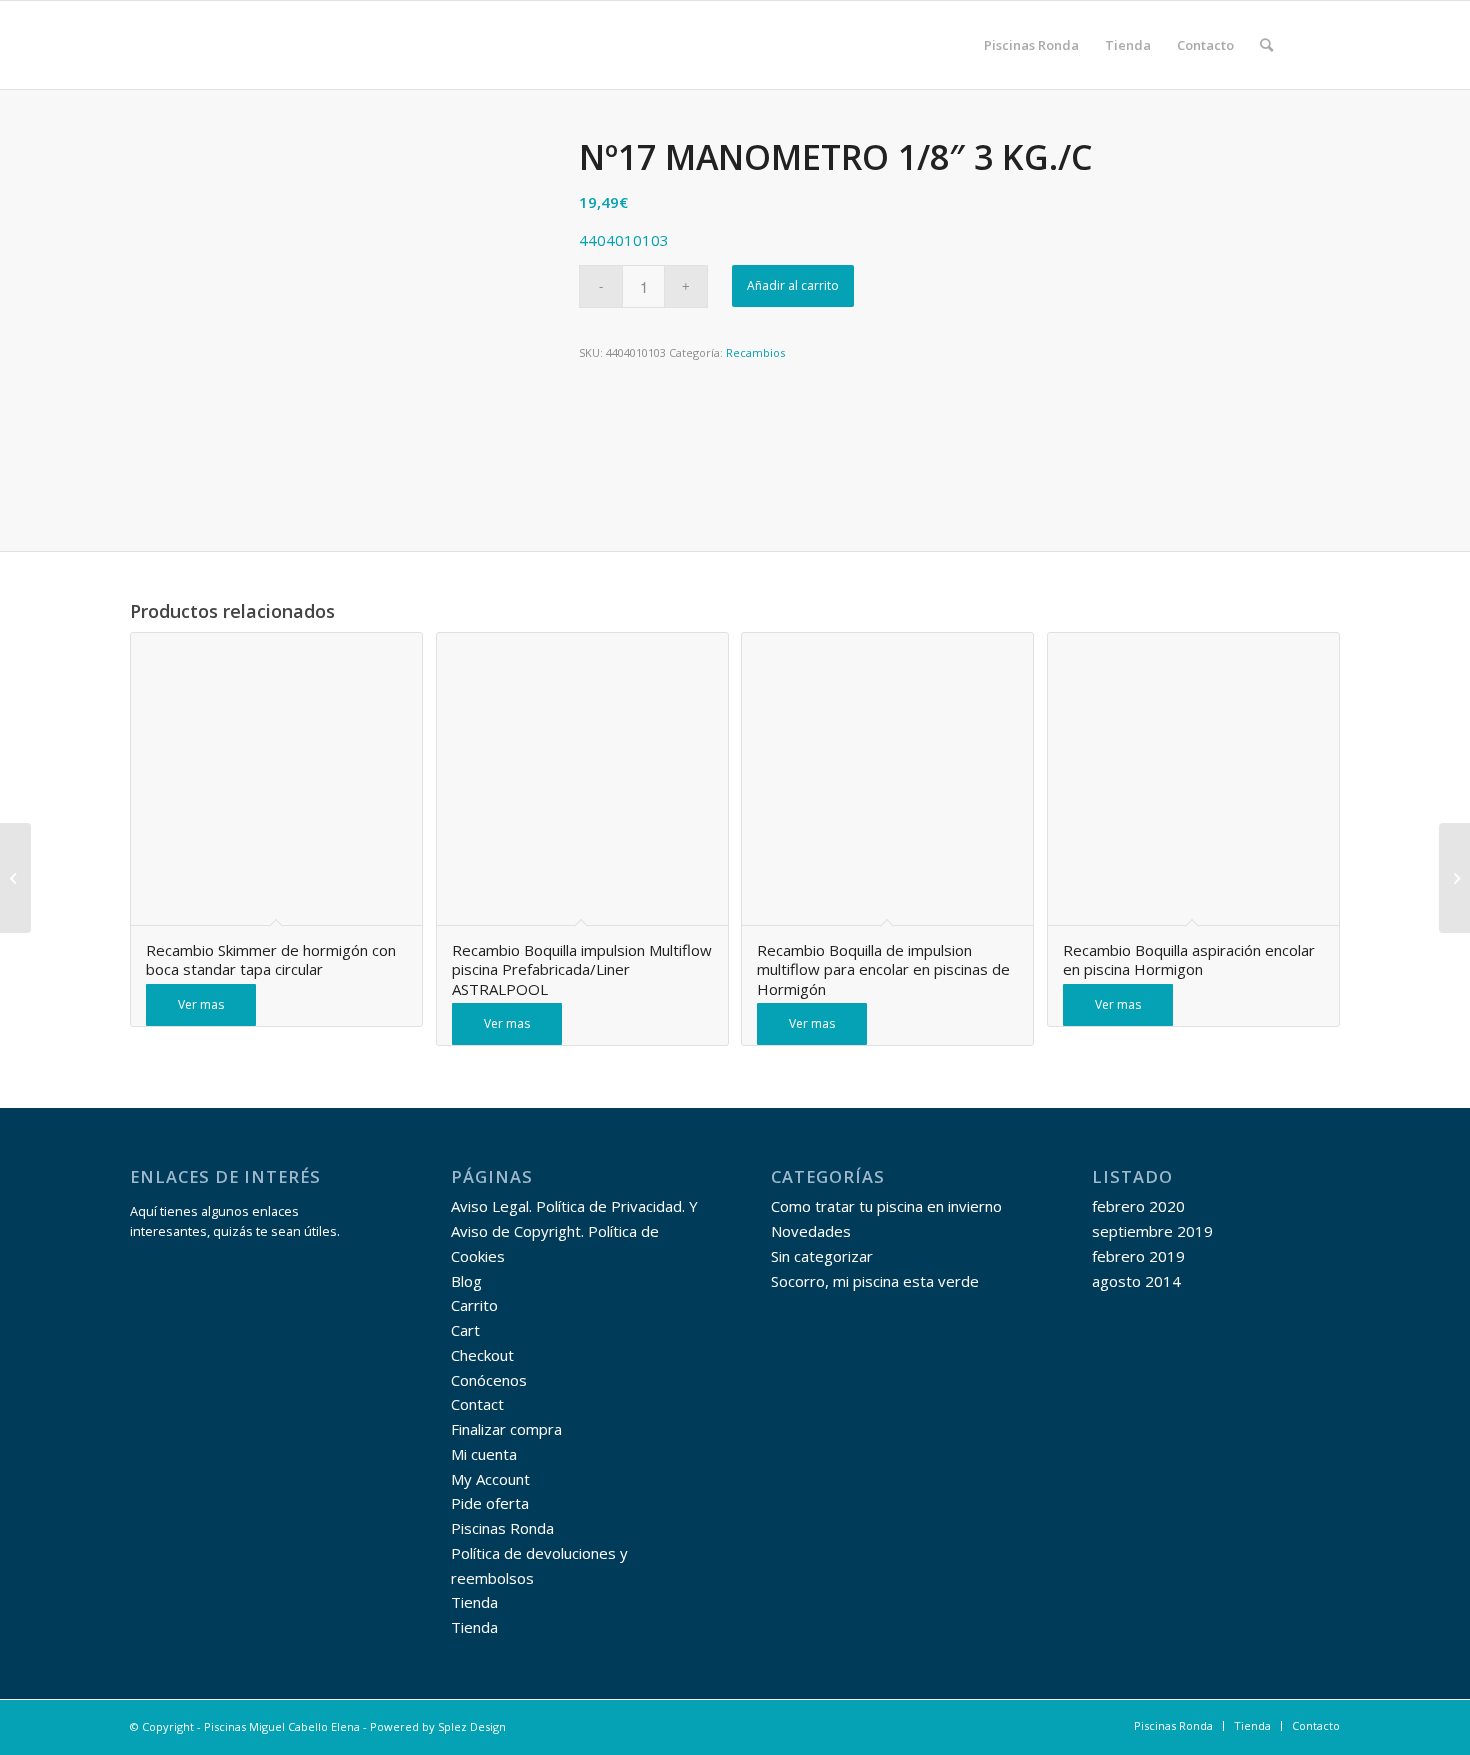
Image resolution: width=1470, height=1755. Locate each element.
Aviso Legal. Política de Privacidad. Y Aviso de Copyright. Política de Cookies (574, 1231)
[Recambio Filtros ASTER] (1454, 878)
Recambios (755, 352)
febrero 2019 (1138, 1256)
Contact (477, 1404)
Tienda (474, 1602)
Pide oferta (490, 1503)
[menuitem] (1031, 45)
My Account (490, 1479)
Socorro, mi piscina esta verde (875, 1281)
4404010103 (624, 240)
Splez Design (472, 1726)
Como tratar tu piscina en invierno (886, 1206)
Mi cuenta (484, 1454)
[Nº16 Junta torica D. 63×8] (15, 878)
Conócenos (489, 1380)
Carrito (474, 1305)
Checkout (482, 1355)
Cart (465, 1330)
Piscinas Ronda (502, 1528)
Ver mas (201, 1004)
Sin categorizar (822, 1256)
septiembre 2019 (1152, 1231)
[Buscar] (1266, 45)
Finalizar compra (506, 1429)
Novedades (811, 1231)
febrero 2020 (1138, 1206)
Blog (466, 1281)
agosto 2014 (1136, 1281)
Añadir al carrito (793, 285)
